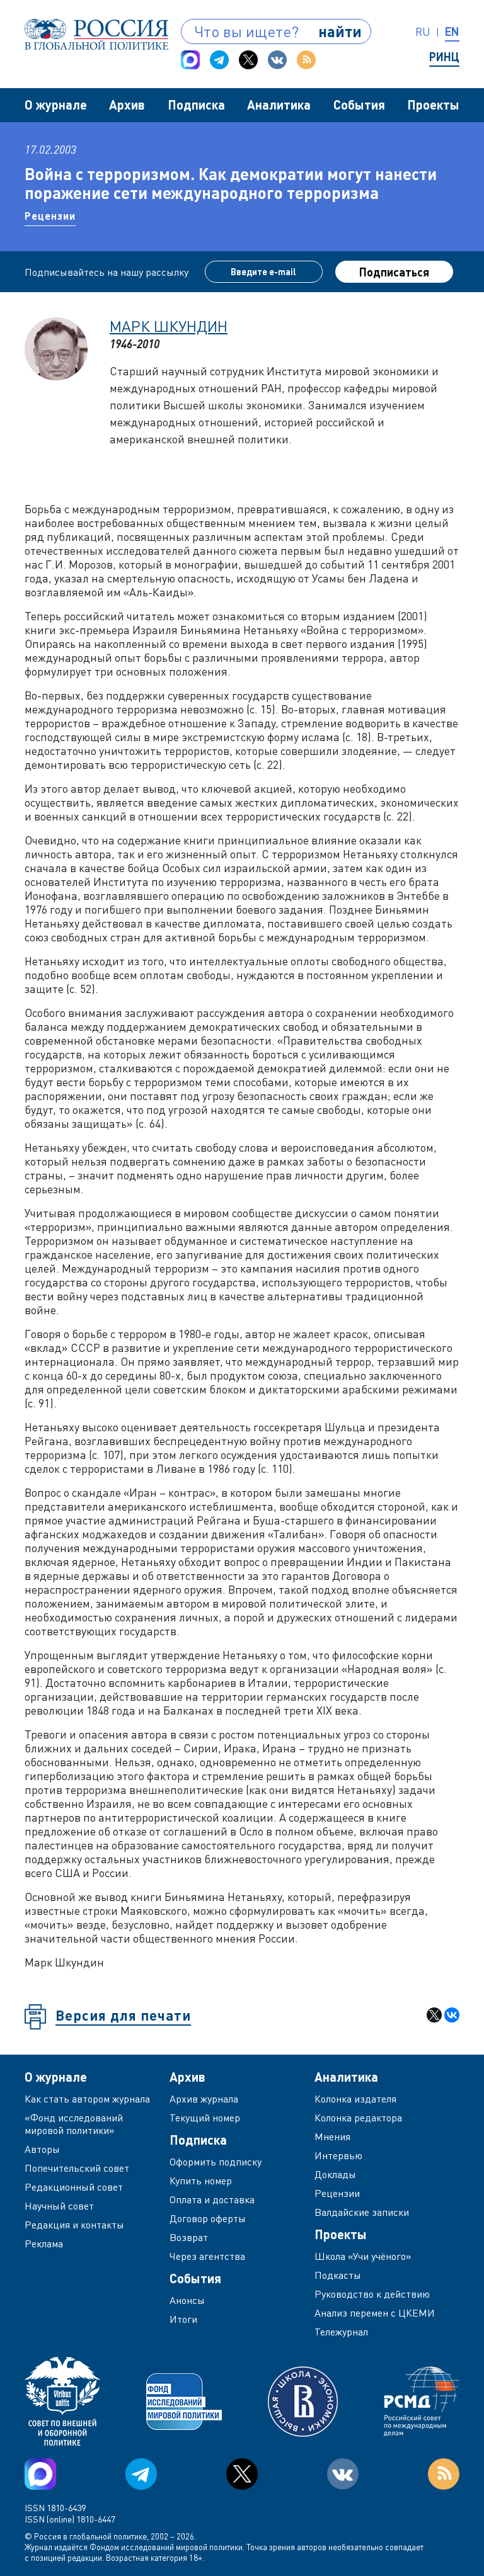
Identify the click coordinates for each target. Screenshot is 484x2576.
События (359, 105)
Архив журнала (204, 2099)
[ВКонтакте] (452, 2015)
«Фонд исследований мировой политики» (74, 2124)
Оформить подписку (216, 2162)
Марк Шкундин (169, 326)
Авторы (42, 2149)
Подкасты (338, 2275)
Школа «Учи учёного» (363, 2256)
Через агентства (207, 2256)
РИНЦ (444, 57)
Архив (127, 105)
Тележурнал (341, 2332)
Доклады (335, 2174)
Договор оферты (208, 2218)
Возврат (189, 2237)
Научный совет (59, 2206)
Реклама (44, 2244)
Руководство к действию (372, 2294)
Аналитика (279, 105)
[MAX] (190, 60)
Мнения (332, 2136)
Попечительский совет (77, 2168)
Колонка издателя (355, 2099)
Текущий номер (205, 2118)
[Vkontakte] (277, 60)
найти (340, 31)
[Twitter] (248, 60)
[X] (434, 2015)
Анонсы (187, 2300)
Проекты (433, 105)
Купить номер (201, 2181)
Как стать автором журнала (87, 2099)
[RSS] (306, 60)
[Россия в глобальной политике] (96, 34)
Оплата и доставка (212, 2199)
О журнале (56, 105)
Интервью (338, 2155)
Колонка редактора (358, 2118)
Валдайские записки (362, 2212)
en (452, 31)
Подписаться (394, 272)
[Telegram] (219, 60)
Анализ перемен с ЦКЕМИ (375, 2313)
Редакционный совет (74, 2187)
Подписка (196, 105)
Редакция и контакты (74, 2225)
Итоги (183, 2319)
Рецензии (50, 216)
